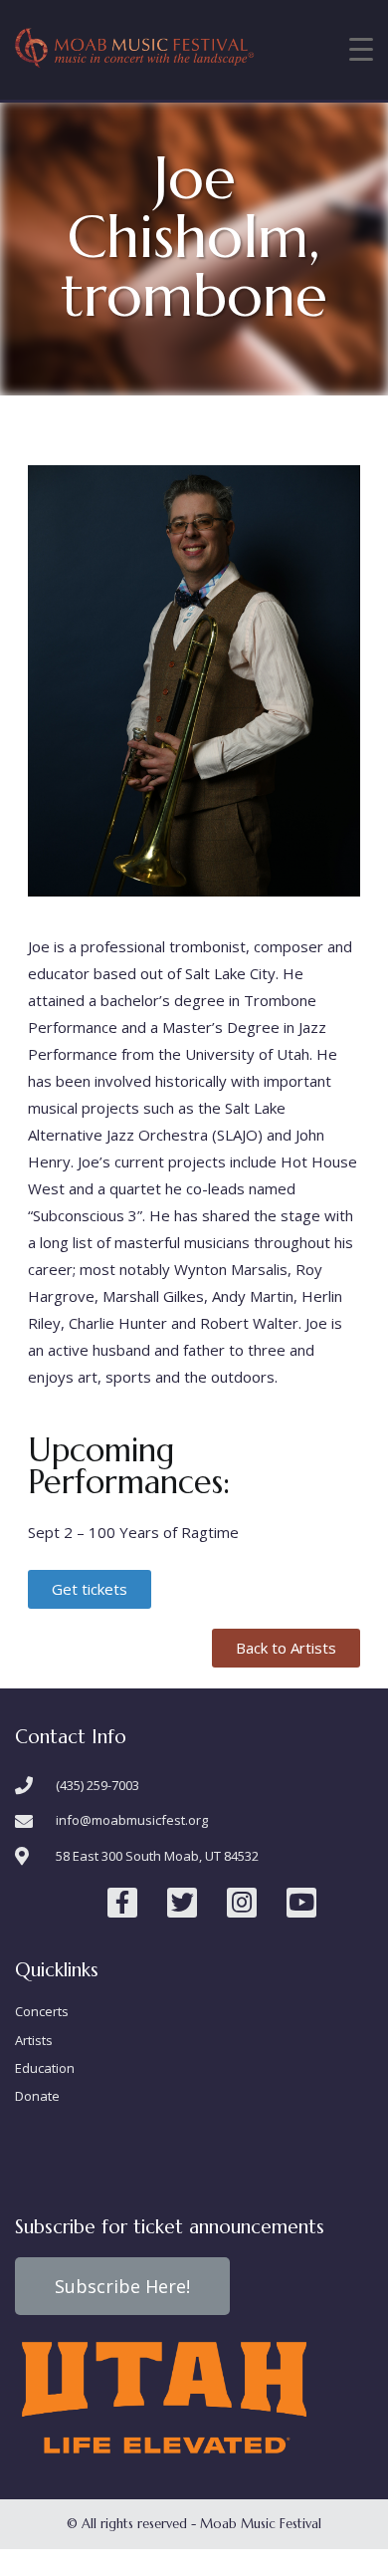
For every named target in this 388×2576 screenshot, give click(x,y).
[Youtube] (301, 1903)
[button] (90, 1589)
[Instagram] (242, 1903)
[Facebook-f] (122, 1903)
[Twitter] (182, 1903)
